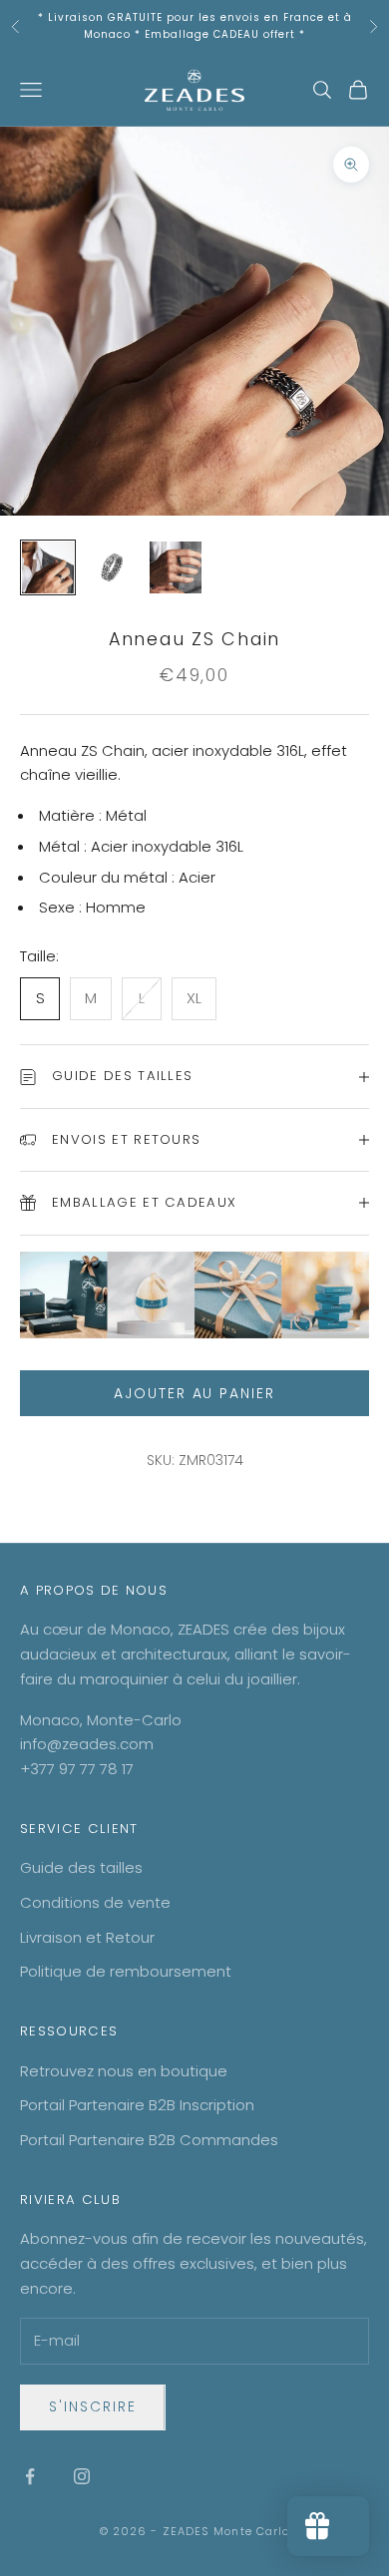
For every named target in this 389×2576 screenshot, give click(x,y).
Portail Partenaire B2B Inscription (137, 2105)
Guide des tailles (81, 1867)
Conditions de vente (95, 1902)
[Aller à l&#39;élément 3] (176, 567)
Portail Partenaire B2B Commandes (149, 2140)
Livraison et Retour (87, 1937)
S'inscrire (93, 2406)
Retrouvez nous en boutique (124, 2071)
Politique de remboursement (126, 1971)
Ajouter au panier (194, 1393)
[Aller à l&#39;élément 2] (112, 567)
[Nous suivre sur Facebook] (30, 2476)
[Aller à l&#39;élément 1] (48, 567)
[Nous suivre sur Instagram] (82, 2476)
